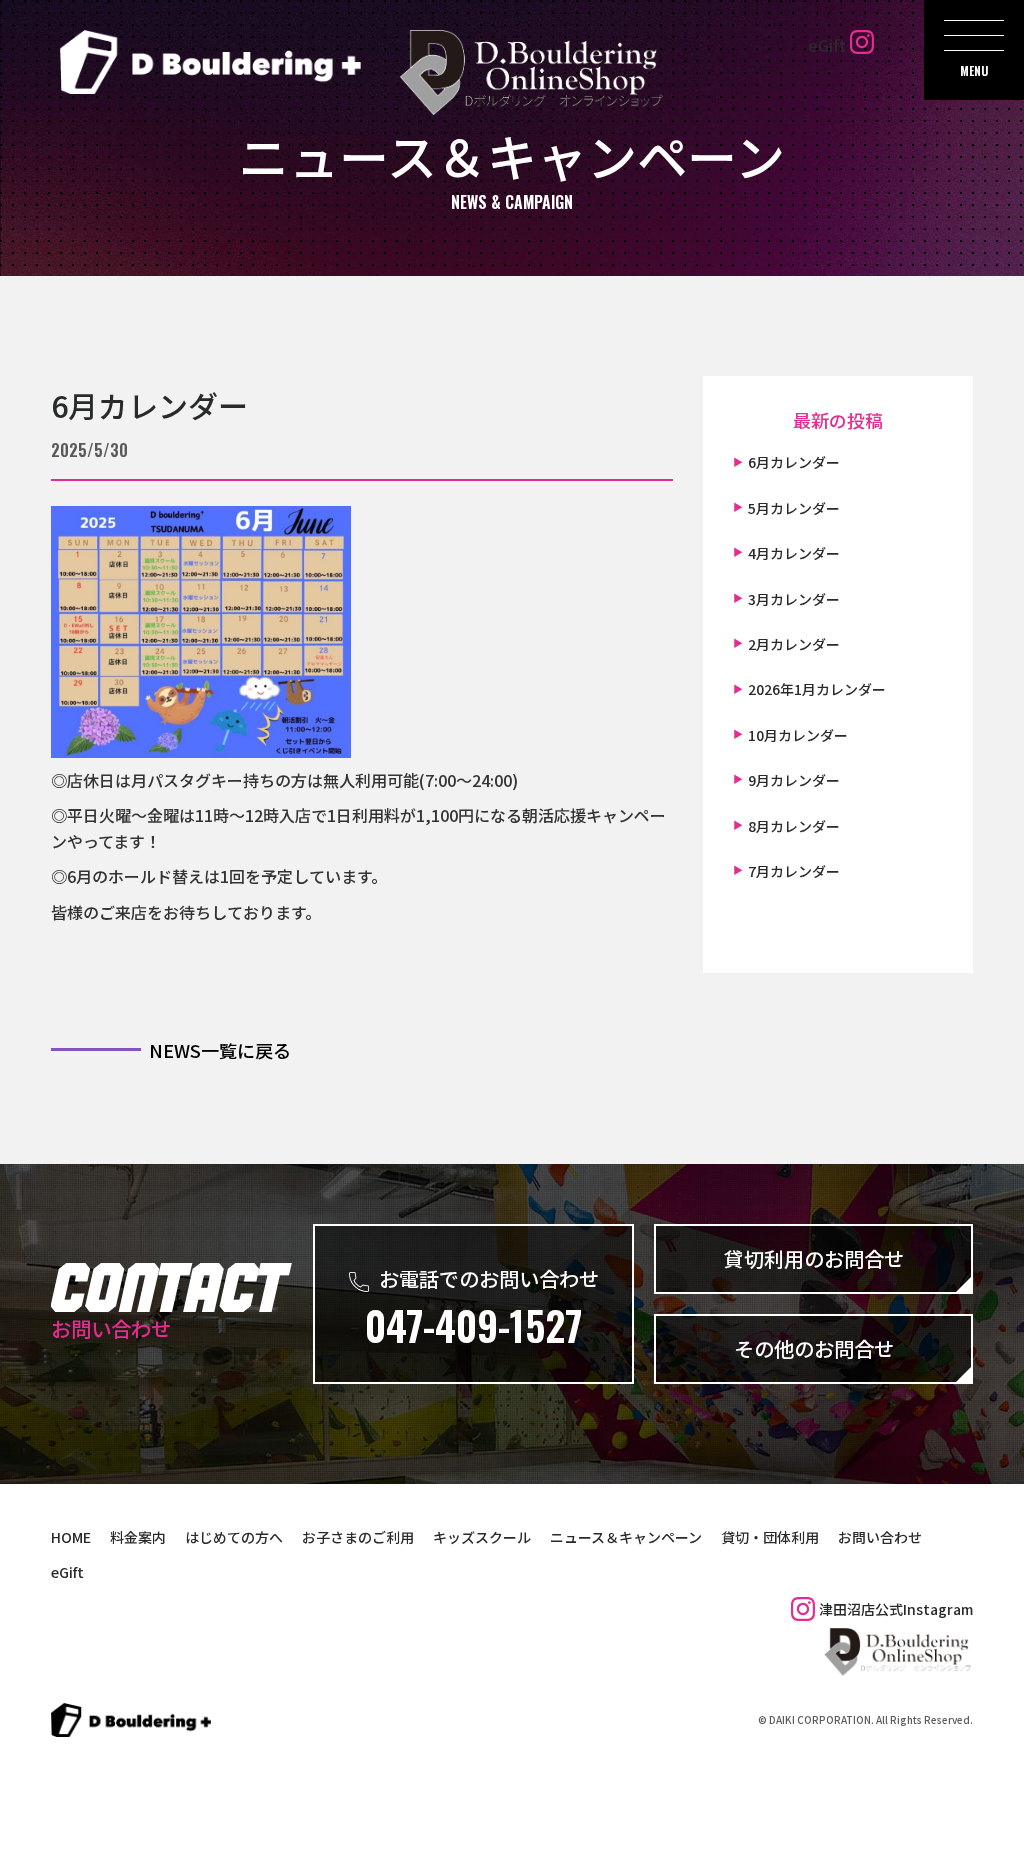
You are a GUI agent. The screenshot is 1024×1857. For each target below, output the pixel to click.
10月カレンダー (798, 735)
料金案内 (138, 1537)
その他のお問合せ (814, 1348)
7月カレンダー (794, 871)
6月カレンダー (149, 404)
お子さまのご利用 (358, 1537)
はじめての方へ (234, 1537)
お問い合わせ (880, 1537)
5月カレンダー (794, 508)
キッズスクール (482, 1537)
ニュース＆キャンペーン (626, 1537)
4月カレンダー (794, 553)
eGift (827, 45)
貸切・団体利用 (770, 1537)
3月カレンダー (794, 599)
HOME (71, 1537)
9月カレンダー (794, 780)
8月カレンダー (794, 826)
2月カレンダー (794, 644)
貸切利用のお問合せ (814, 1258)
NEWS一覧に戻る (220, 1050)
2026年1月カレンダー (817, 689)
